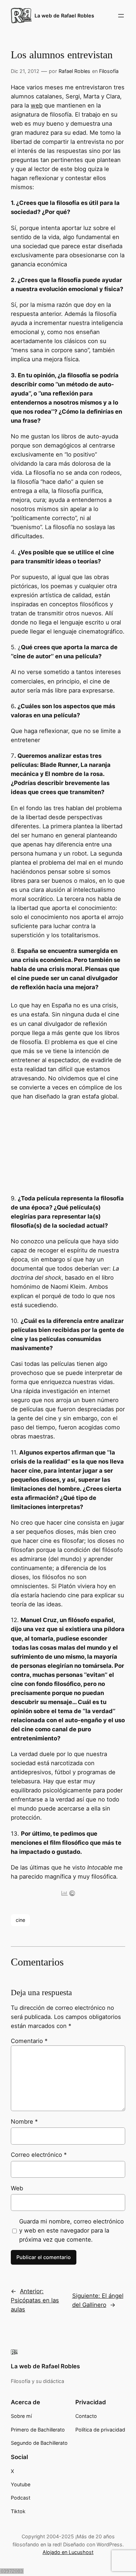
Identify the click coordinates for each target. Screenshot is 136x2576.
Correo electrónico (39, 2155)
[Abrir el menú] (121, 16)
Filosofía (109, 71)
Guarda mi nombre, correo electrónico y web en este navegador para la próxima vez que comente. (71, 2230)
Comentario (29, 2041)
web (37, 105)
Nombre (24, 2122)
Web (17, 2188)
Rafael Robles (74, 71)
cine (20, 1920)
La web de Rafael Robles (64, 16)
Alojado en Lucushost (68, 2552)
